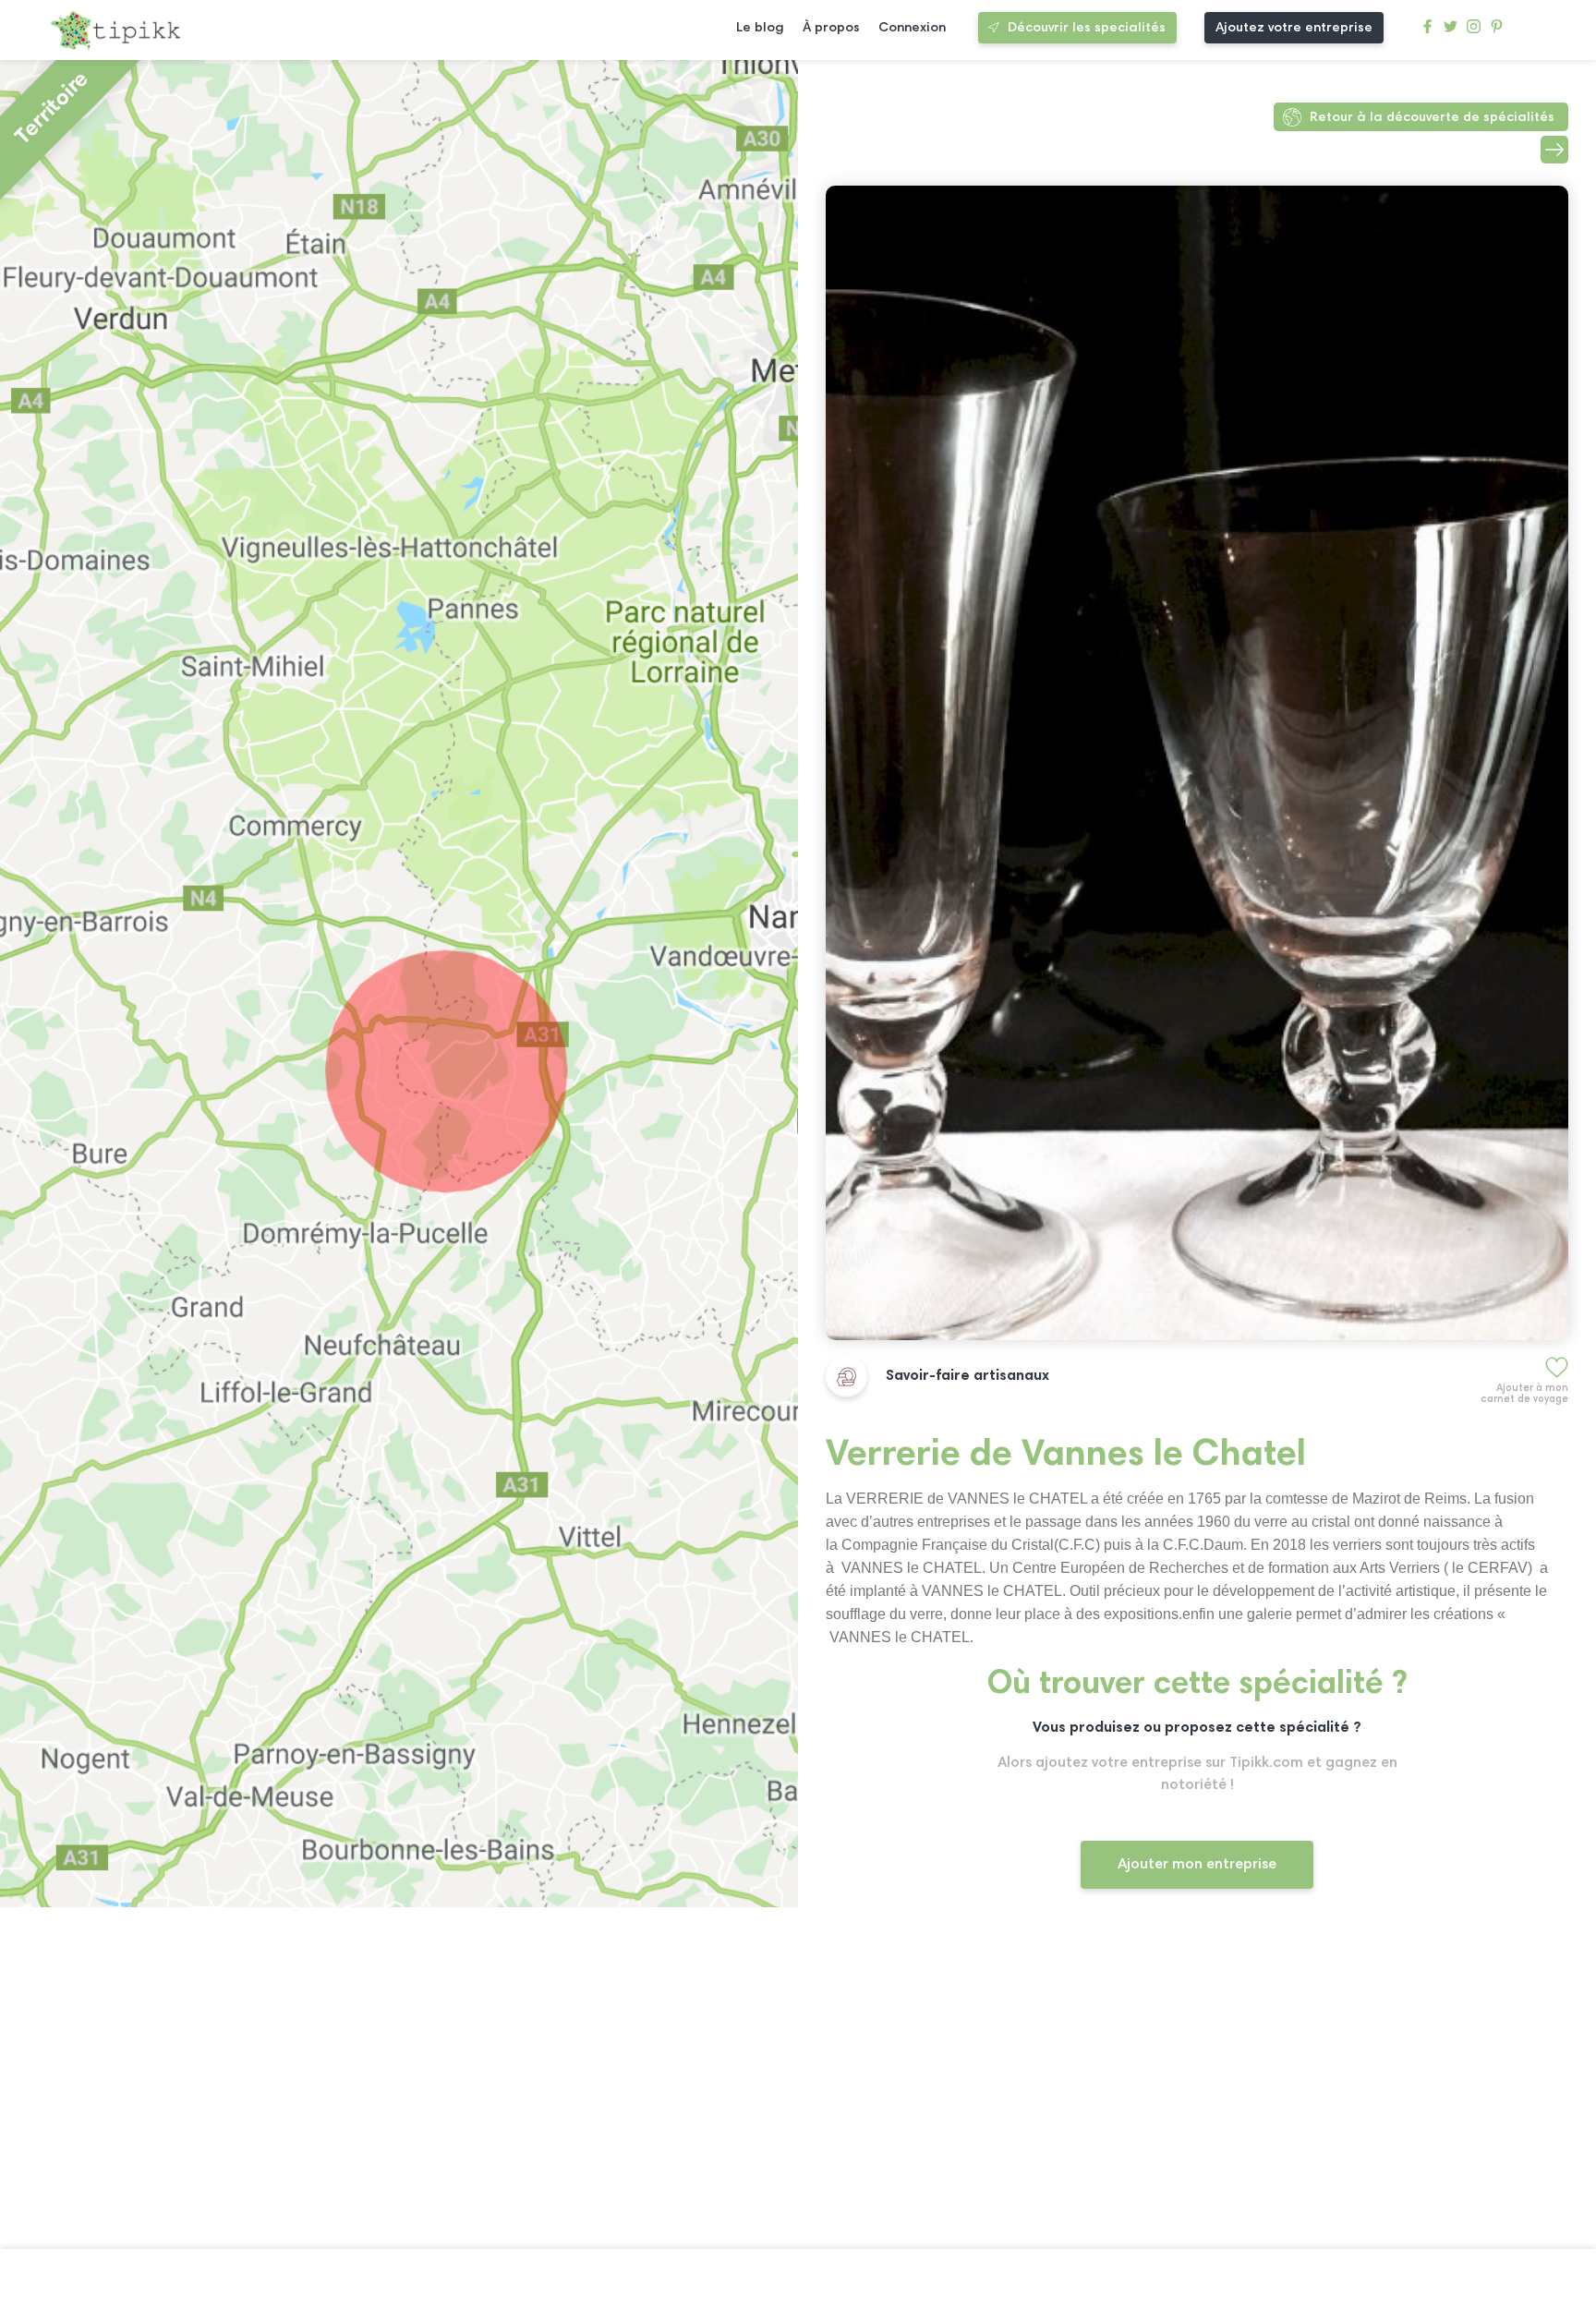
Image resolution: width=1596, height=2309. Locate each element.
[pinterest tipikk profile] (1497, 31)
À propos (831, 28)
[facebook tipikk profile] (1427, 31)
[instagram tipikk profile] (1474, 31)
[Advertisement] (1197, 2085)
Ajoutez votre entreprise (1294, 28)
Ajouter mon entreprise (1197, 1865)
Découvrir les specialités (1087, 28)
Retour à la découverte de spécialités (1432, 118)
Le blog (760, 28)
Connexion (912, 28)
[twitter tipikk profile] (1451, 31)
